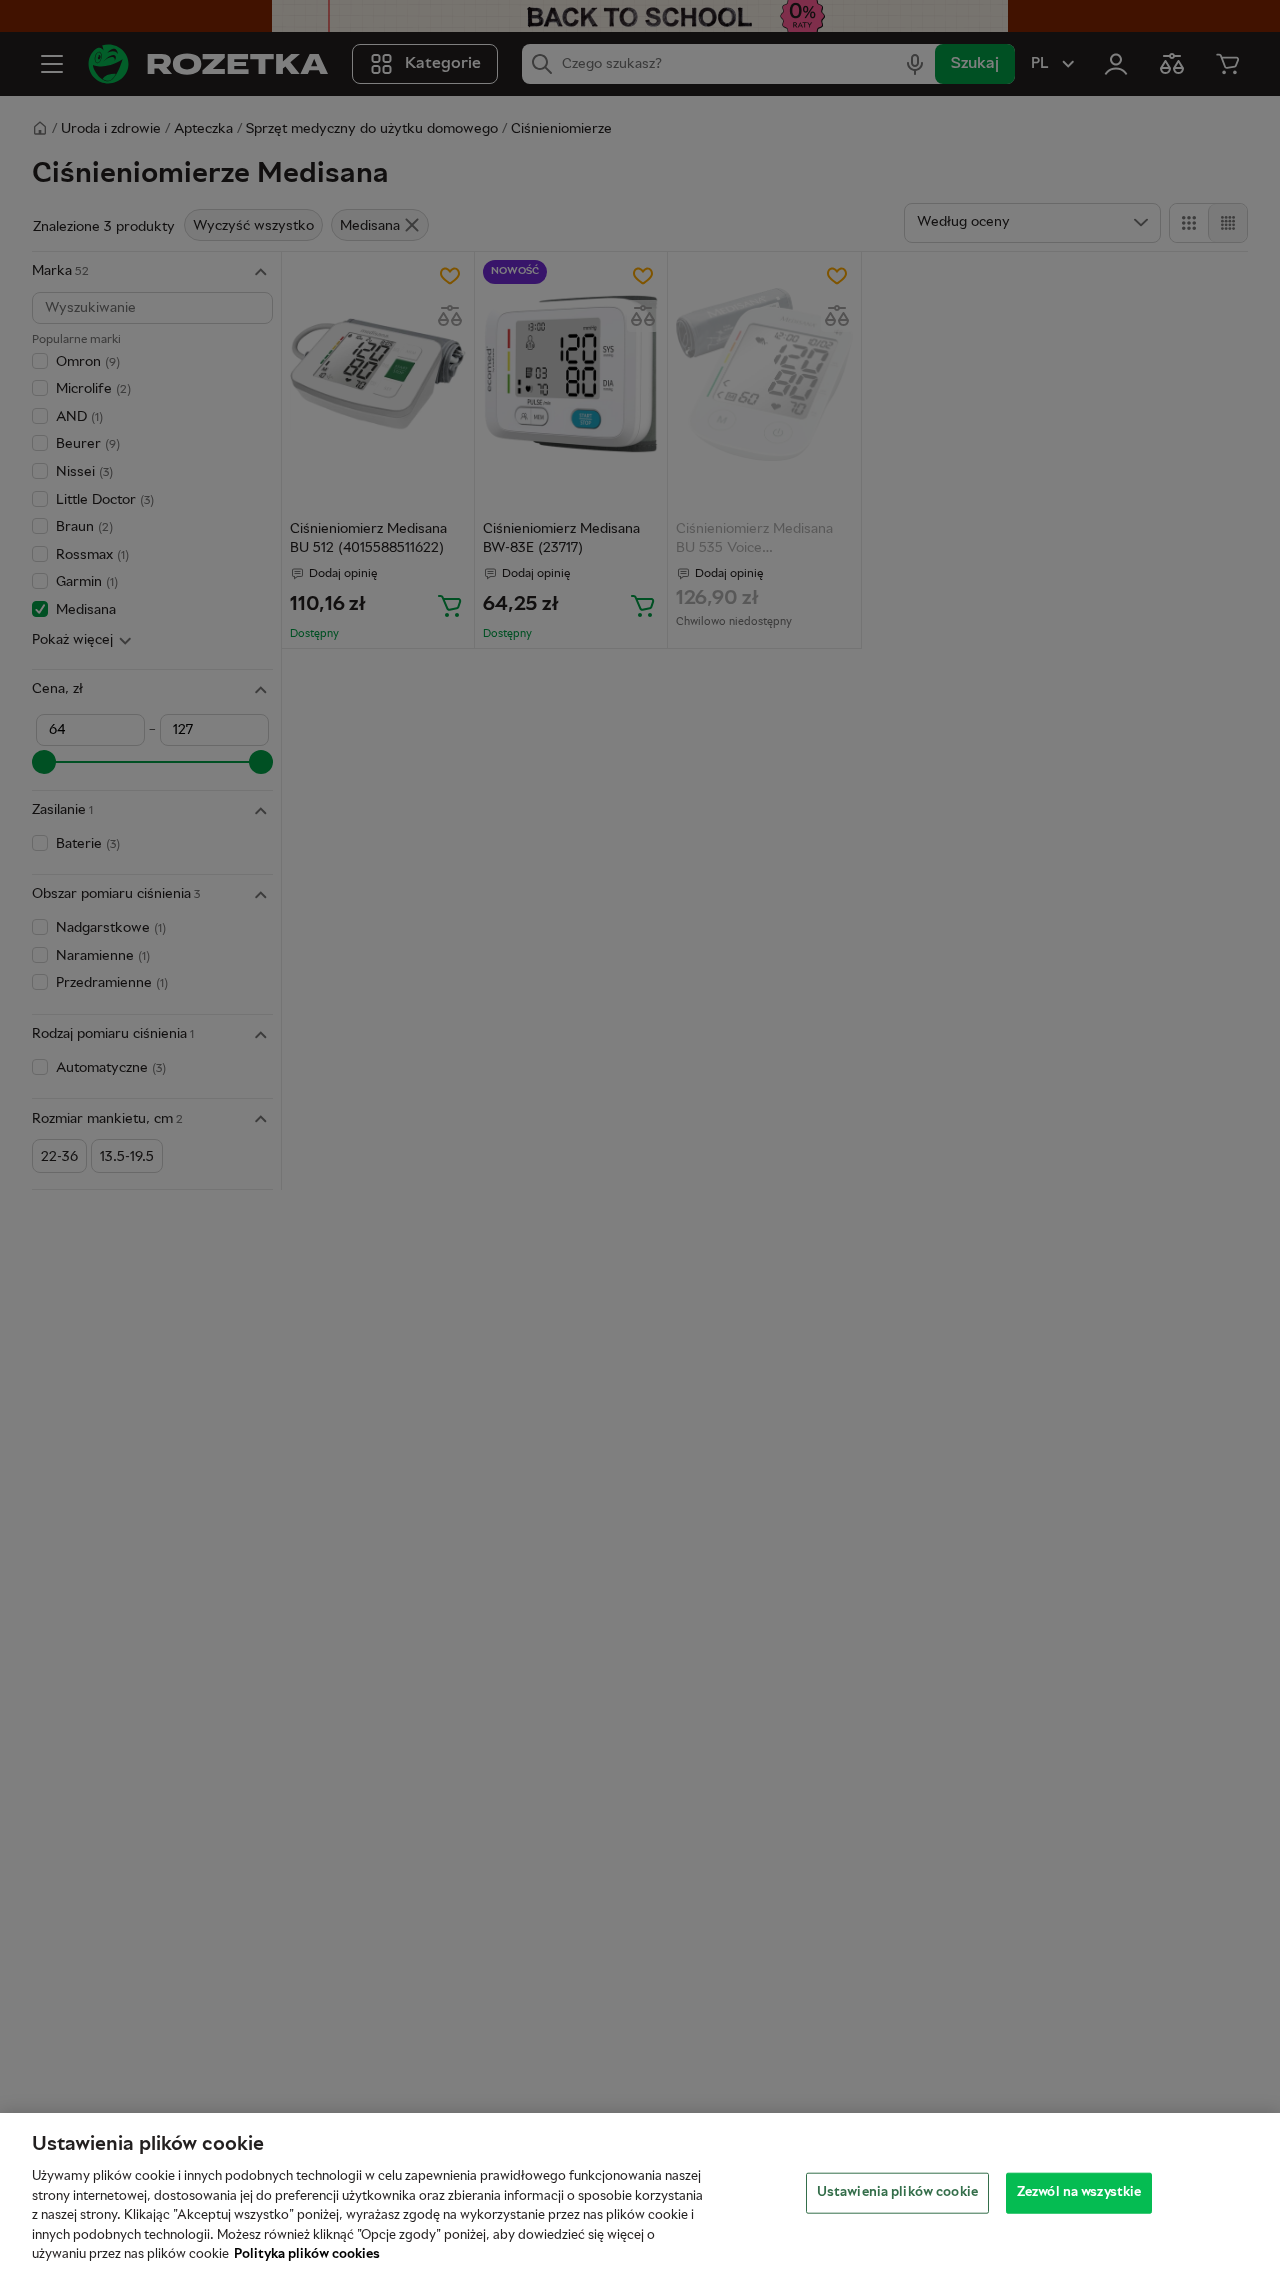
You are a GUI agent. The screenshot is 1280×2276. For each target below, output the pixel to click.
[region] (640, 2194)
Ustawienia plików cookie (897, 2192)
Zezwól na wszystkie (1079, 2192)
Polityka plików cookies (307, 2255)
